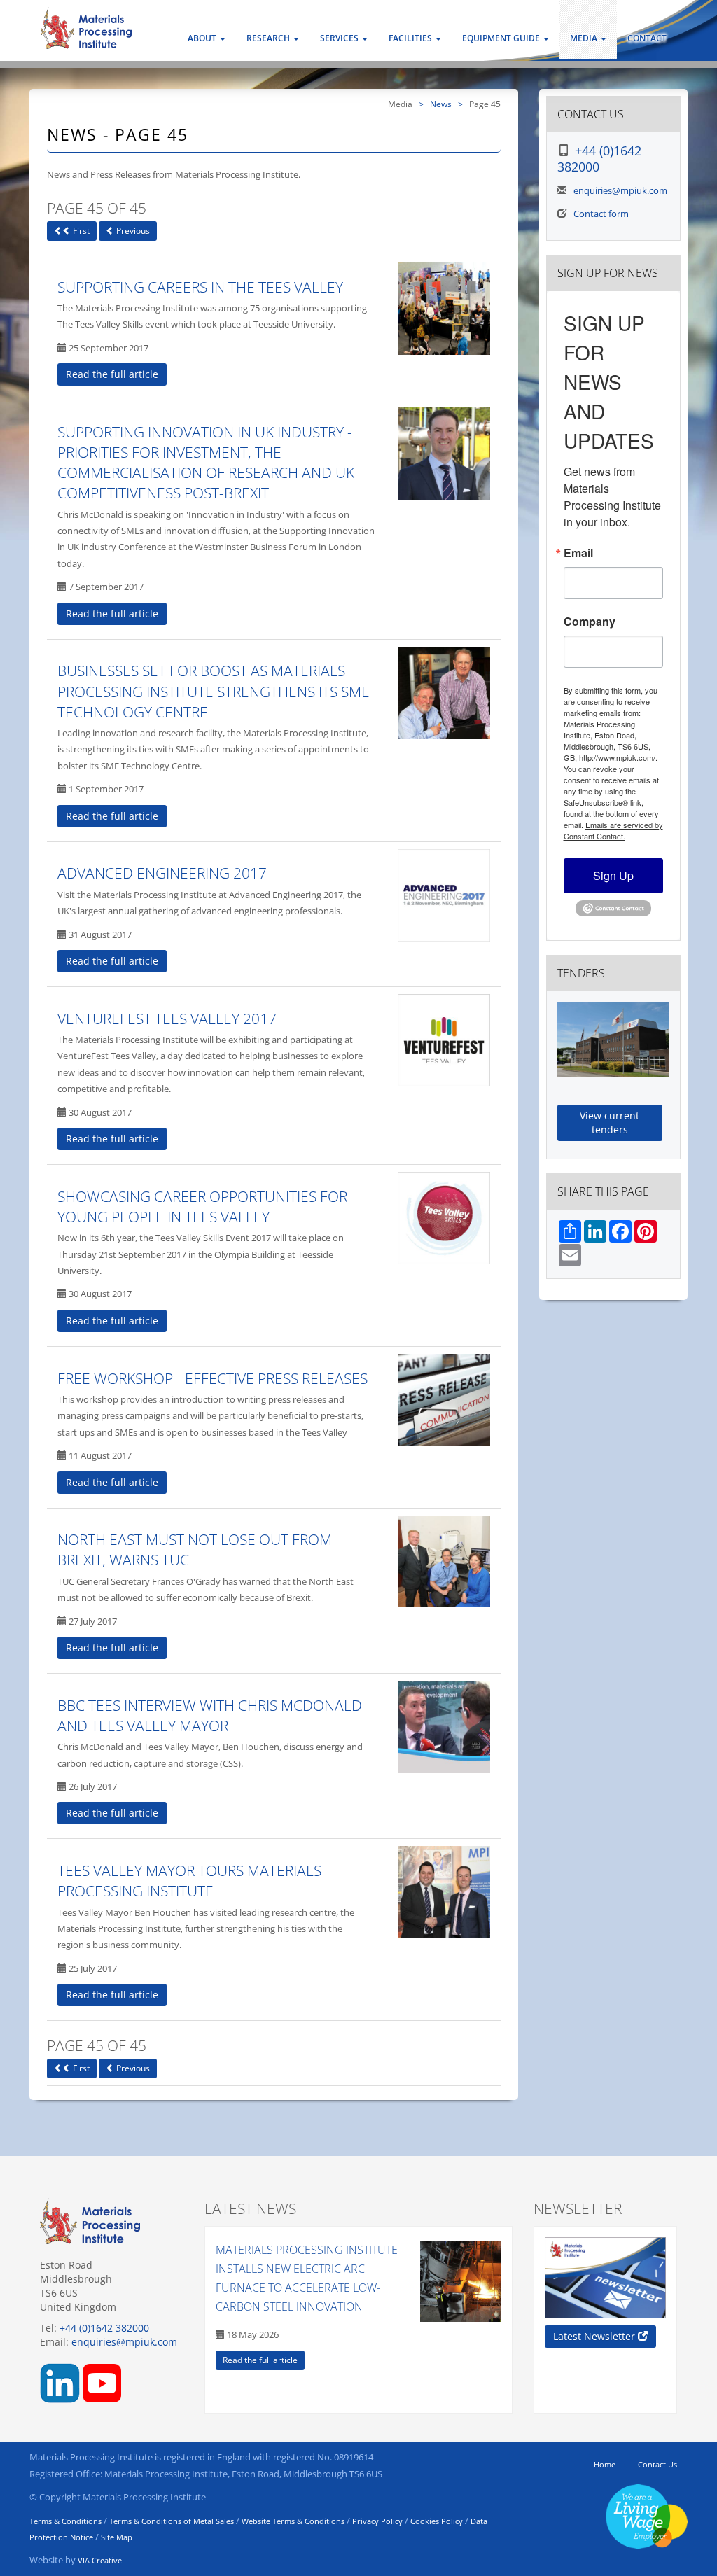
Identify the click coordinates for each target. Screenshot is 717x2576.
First (80, 231)
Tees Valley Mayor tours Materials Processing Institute (189, 1881)
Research (269, 38)
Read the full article (112, 374)
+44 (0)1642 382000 (599, 159)
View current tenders (610, 1122)
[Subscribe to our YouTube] (102, 2382)
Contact (647, 38)
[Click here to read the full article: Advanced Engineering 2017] (444, 895)
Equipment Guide (502, 38)
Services (340, 38)
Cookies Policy (437, 2521)
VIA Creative (100, 2560)
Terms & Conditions (65, 2521)
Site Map (117, 2537)
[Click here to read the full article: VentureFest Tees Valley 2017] (444, 1040)
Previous (132, 231)
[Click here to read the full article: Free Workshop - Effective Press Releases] (444, 1400)
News (441, 104)
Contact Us (657, 2464)
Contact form (601, 213)
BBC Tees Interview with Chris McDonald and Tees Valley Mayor (210, 1715)
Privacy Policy (377, 2521)
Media (585, 38)
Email (578, 553)
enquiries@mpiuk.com (620, 190)
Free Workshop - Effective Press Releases (213, 1378)
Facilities (411, 38)
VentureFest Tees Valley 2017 (167, 1018)
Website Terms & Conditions (293, 2521)
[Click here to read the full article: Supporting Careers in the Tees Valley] (444, 309)
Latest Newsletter (596, 2336)
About (203, 38)
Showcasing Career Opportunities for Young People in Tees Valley (202, 1206)
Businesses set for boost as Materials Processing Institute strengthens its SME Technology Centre (214, 691)
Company (590, 622)
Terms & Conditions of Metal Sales (172, 2521)
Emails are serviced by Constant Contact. (613, 830)
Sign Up (613, 875)
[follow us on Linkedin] (60, 2382)
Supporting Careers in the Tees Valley (200, 287)
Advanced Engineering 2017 (162, 873)
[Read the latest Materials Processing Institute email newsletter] (605, 2278)
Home (605, 2464)
